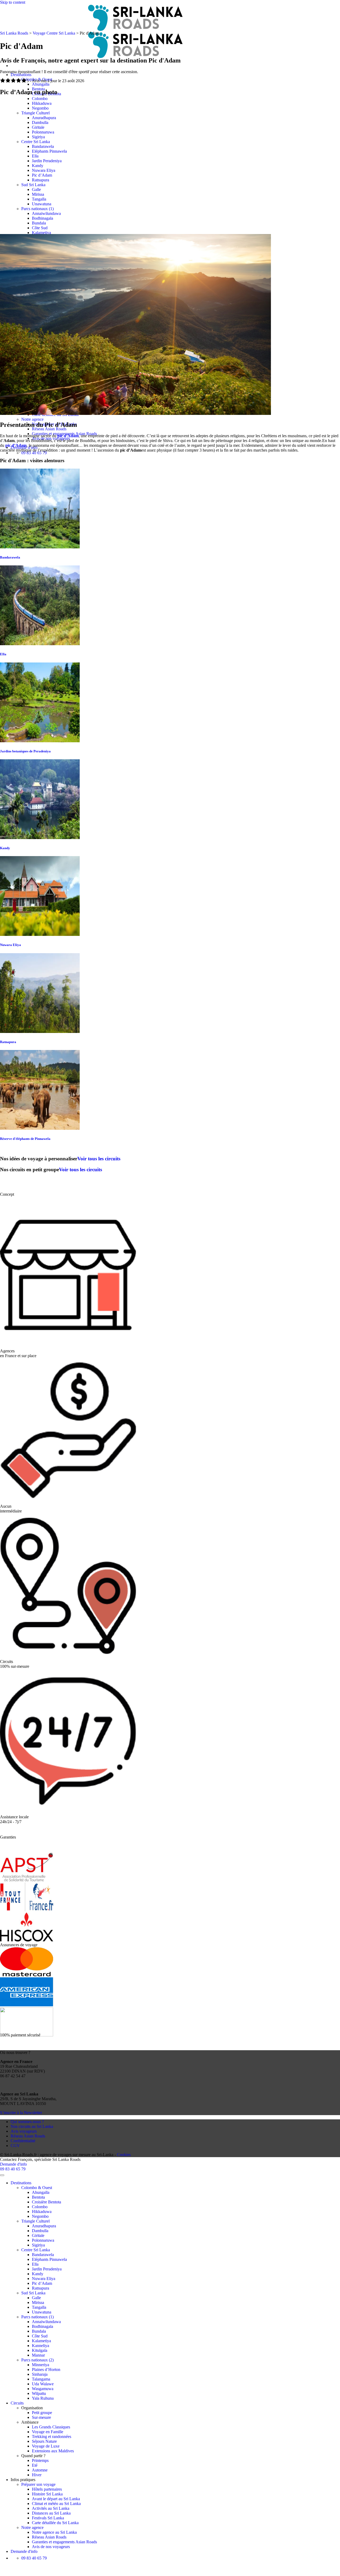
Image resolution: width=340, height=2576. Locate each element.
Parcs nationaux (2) (37, 2360)
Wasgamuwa (43, 2389)
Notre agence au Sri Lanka (54, 2532)
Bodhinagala (42, 218)
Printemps (40, 2460)
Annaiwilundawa (46, 213)
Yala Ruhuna (43, 2398)
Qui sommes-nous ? (27, 2122)
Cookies (124, 2155)
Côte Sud (40, 228)
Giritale (38, 127)
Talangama (41, 2379)
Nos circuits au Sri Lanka (32, 2126)
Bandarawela (43, 146)
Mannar (38, 2355)
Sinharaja (40, 2374)
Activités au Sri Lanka (51, 2508)
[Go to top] (2, 2175)
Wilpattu (39, 2393)
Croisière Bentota (46, 2202)
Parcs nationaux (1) (37, 209)
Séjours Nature (44, 2441)
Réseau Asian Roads (49, 429)
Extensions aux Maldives (53, 2451)
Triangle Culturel (35, 113)
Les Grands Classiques (51, 2427)
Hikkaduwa (42, 103)
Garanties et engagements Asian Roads (64, 2542)
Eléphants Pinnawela (49, 151)
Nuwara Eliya (44, 170)
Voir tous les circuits (99, 1159)
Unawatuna (42, 204)
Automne (40, 2470)
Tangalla (39, 199)
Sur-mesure (41, 2417)
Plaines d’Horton (46, 2369)
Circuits (17, 2403)
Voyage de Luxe (46, 2446)
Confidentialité (23, 2141)
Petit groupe (42, 2413)
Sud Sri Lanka (33, 185)
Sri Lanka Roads (14, 33)
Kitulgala (40, 2350)
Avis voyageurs (24, 2131)
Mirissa (38, 194)
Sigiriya (38, 137)
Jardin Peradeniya (47, 161)
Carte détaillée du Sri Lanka (55, 2523)
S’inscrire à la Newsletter (21, 2113)
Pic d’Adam (42, 175)
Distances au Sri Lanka (51, 2513)
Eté (35, 2465)
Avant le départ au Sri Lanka (56, 2499)
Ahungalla (41, 84)
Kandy (38, 166)
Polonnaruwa (43, 132)
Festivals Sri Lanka (48, 2518)
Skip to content (13, 2)
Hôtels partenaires (47, 2489)
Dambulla (40, 122)
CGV (15, 2146)
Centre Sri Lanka (36, 142)
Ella (35, 156)
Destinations (21, 75)
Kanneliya (41, 2346)
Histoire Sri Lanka (47, 2494)
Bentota (38, 2197)
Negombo (40, 108)
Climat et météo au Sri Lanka (56, 2504)
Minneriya (41, 2365)
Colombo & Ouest (37, 79)
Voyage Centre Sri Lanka (54, 33)
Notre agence (32, 419)
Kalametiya (41, 233)
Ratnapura (41, 180)
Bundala (39, 223)
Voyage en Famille (48, 2432)
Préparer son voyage (38, 2484)
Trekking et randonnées (52, 2437)
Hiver (37, 2475)
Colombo (40, 99)
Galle (36, 189)
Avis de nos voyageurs (51, 2547)
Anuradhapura (44, 118)
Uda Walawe (43, 2384)
